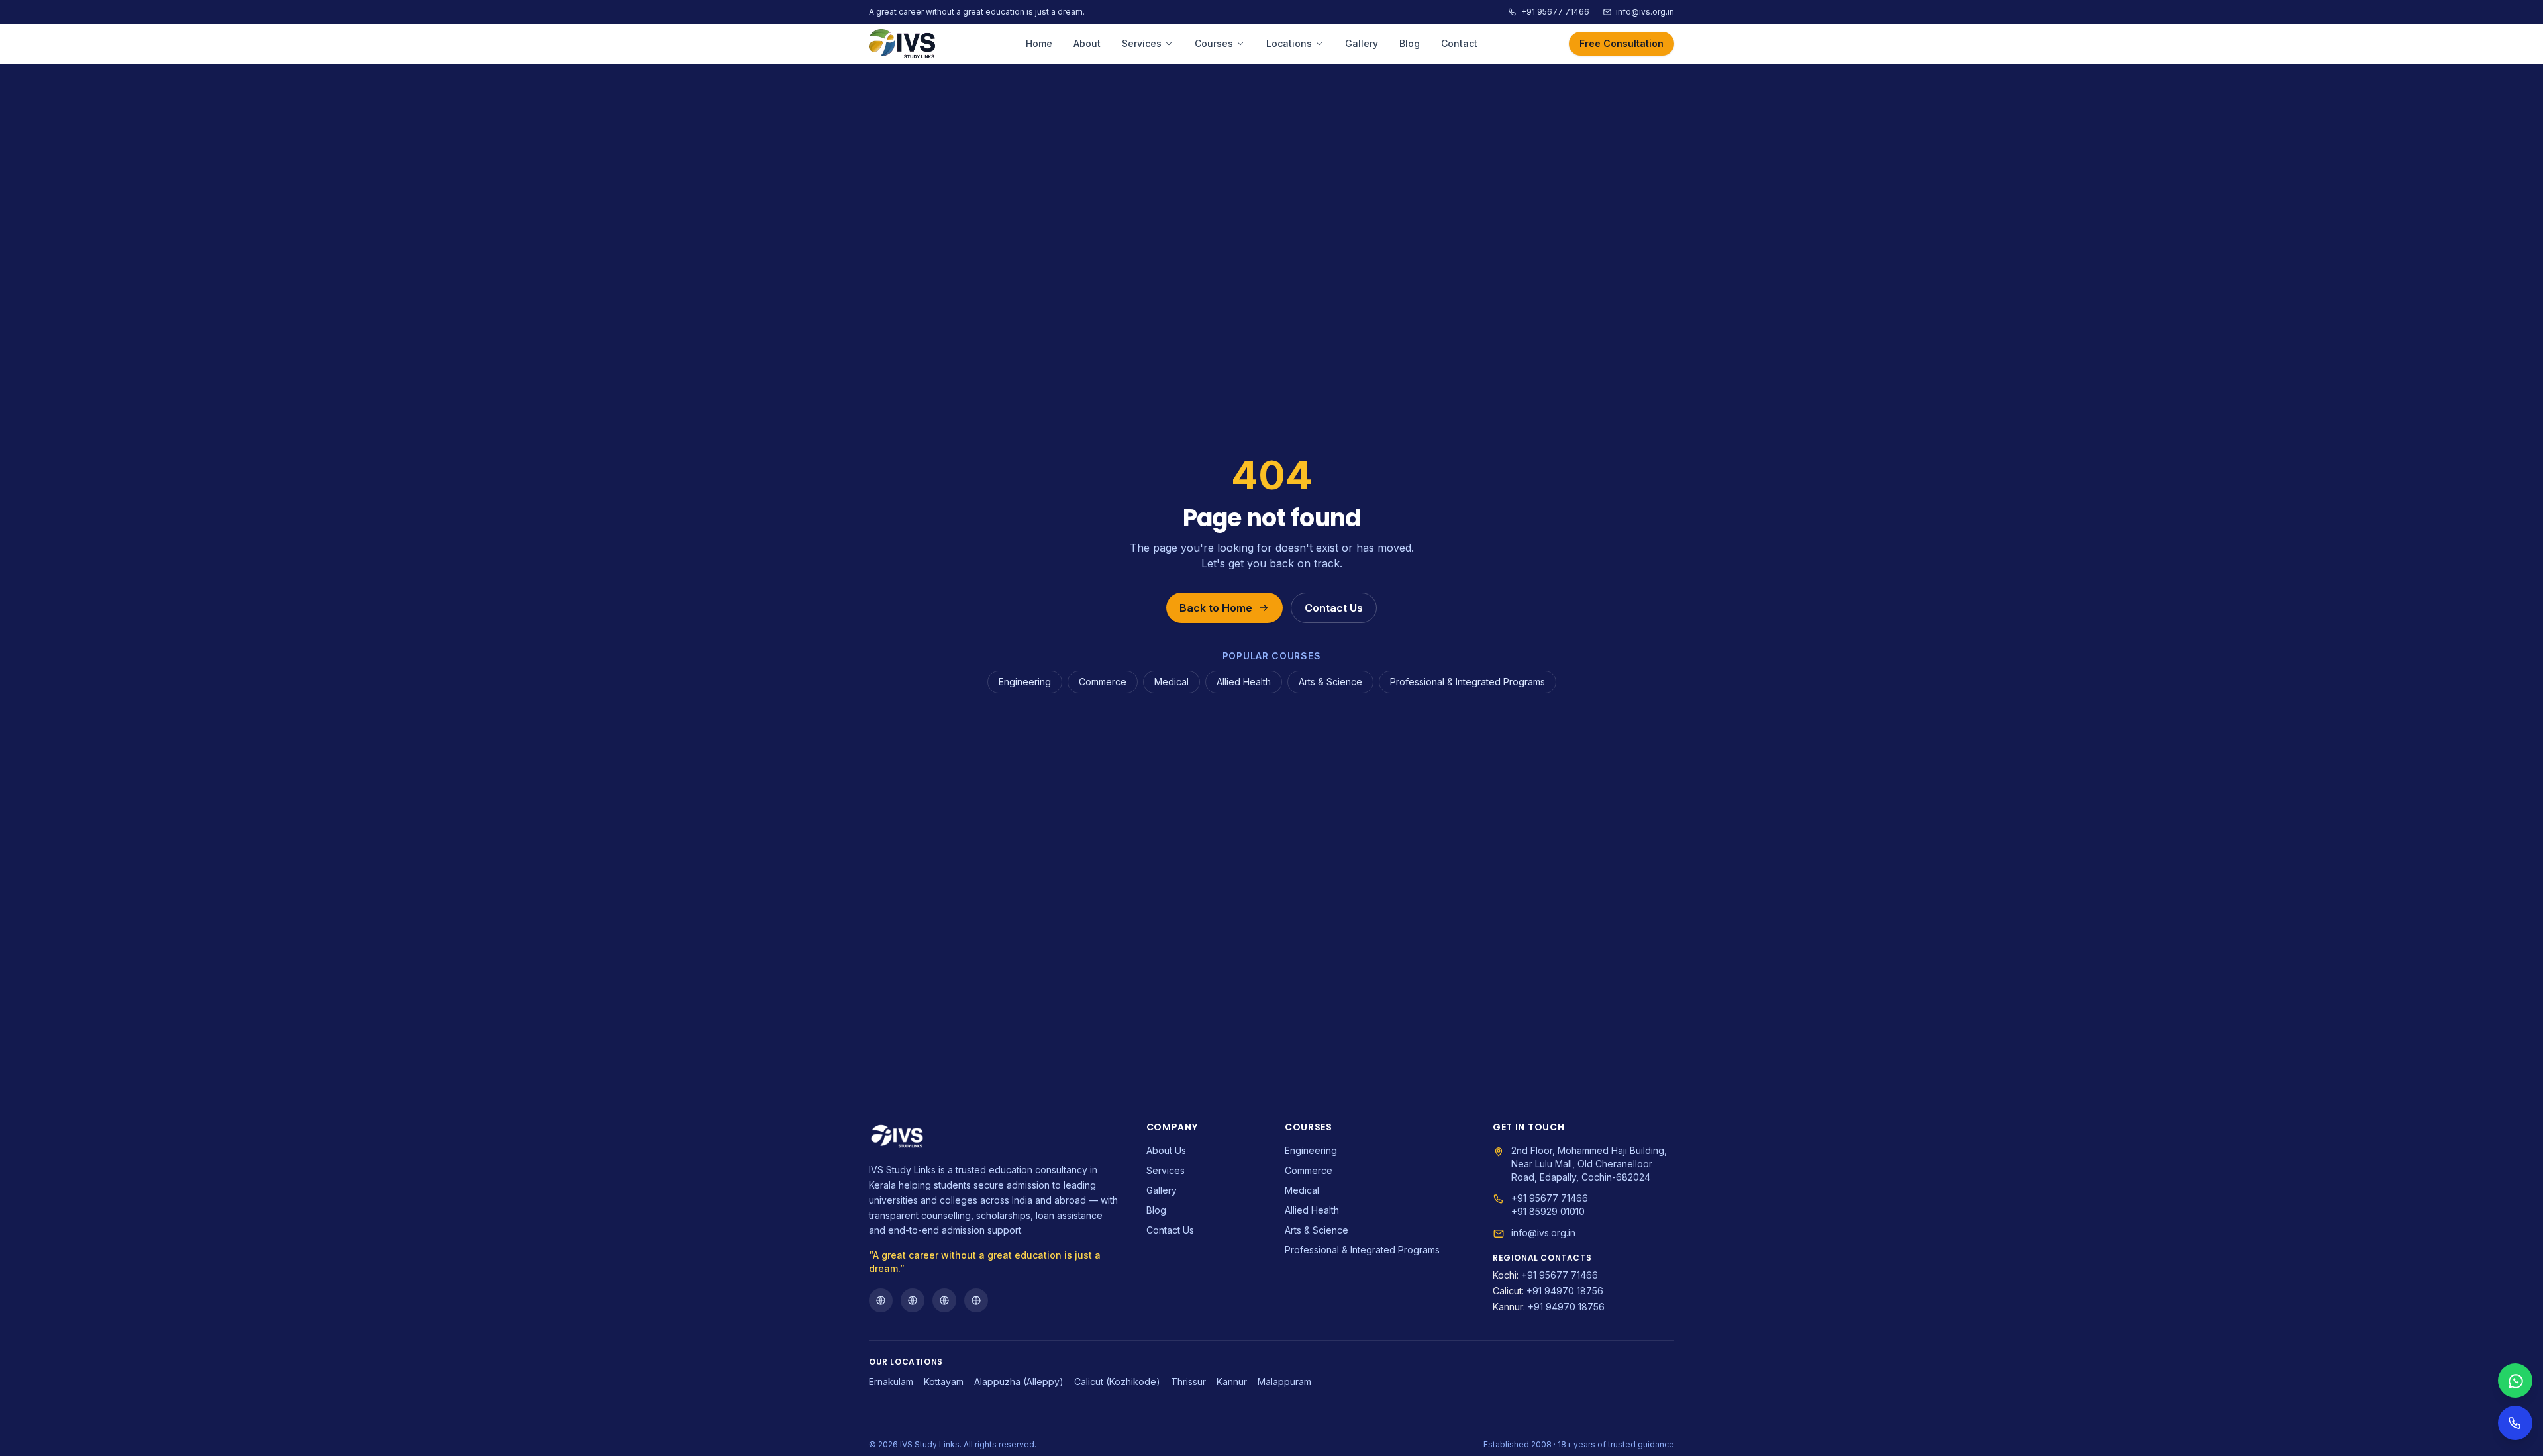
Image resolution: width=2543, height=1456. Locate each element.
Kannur (1232, 1382)
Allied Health (1244, 682)
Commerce (1103, 682)
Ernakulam (891, 1382)
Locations (1289, 43)
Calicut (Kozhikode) (1117, 1382)
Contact (1459, 43)
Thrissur (1188, 1382)
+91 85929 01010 (1548, 1211)
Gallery (1362, 43)
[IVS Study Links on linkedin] (976, 1300)
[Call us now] (2515, 1423)
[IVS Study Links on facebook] (881, 1300)
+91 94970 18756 (1548, 1291)
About (1087, 43)
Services (1142, 43)
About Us (1166, 1150)
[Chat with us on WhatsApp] (2515, 1381)
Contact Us (1334, 608)
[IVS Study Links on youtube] (944, 1300)
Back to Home (1216, 608)
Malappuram (1284, 1382)
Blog (1410, 43)
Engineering (1025, 682)
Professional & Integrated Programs (1468, 682)
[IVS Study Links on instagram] (913, 1300)
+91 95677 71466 (1555, 12)
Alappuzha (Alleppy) (1019, 1382)
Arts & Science (1330, 682)
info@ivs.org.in (1645, 12)
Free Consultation (1621, 43)
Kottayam (944, 1382)
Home (1039, 43)
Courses (1214, 43)
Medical (1172, 682)
